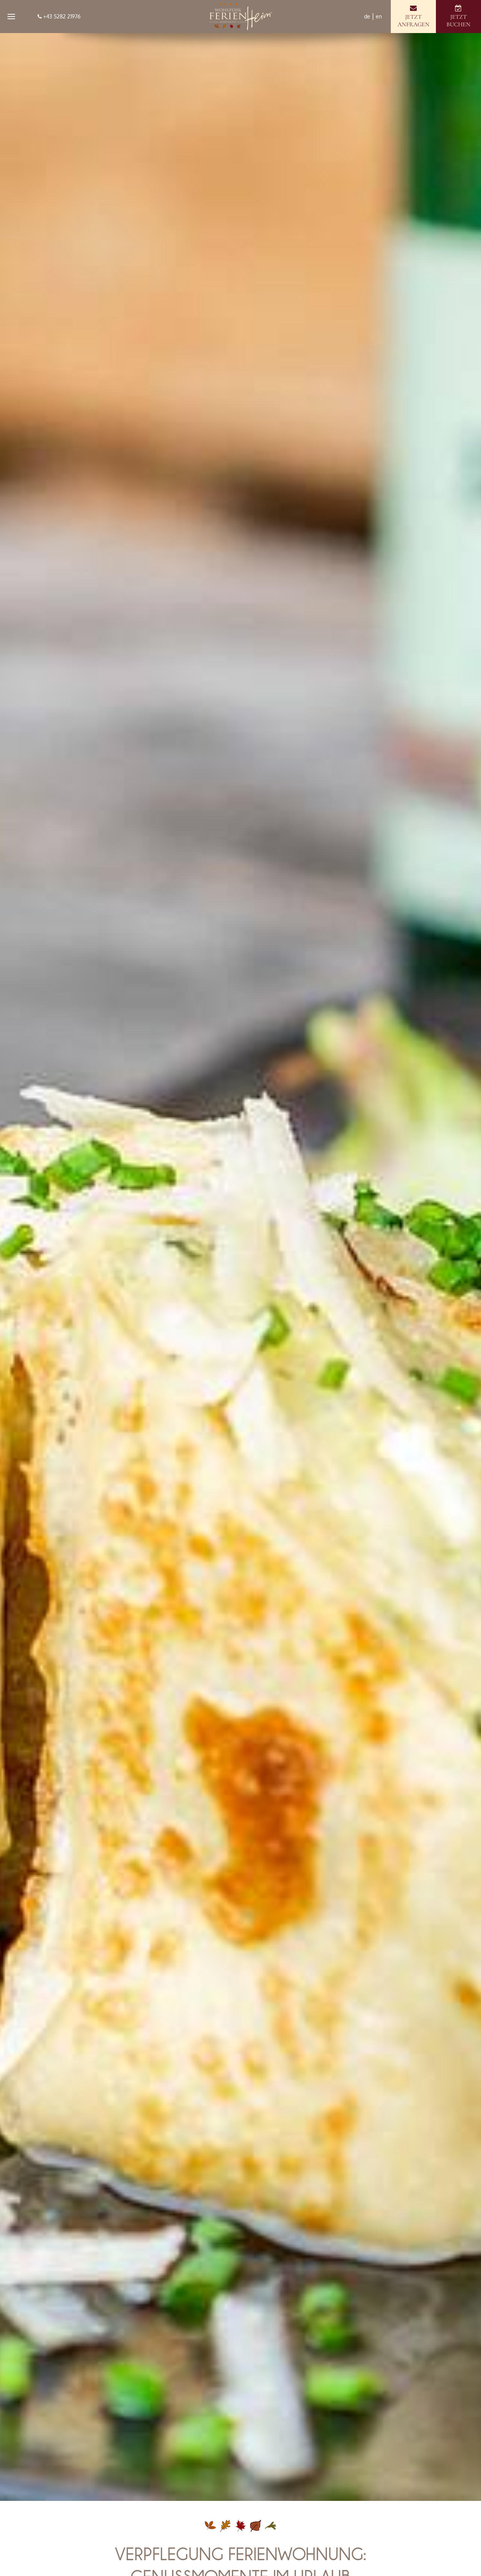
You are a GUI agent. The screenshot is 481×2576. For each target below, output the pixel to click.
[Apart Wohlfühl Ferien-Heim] (240, 17)
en (379, 16)
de (367, 16)
